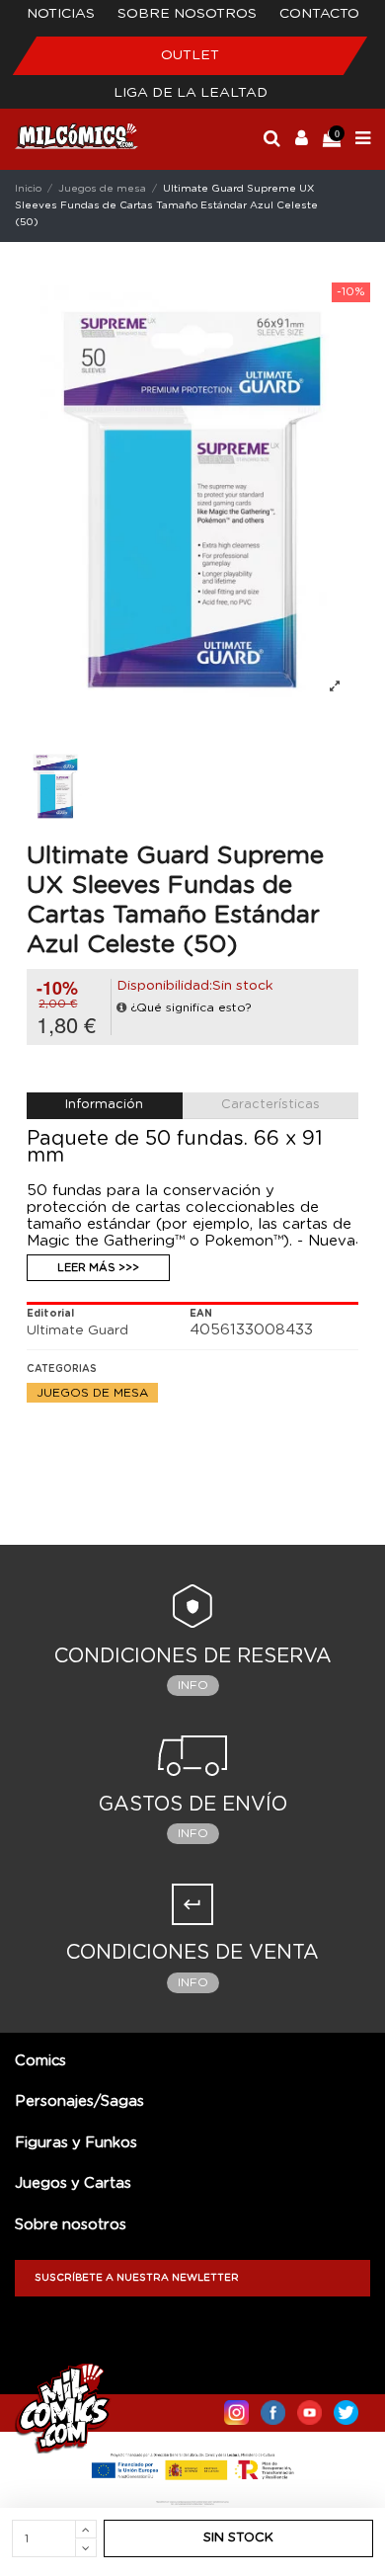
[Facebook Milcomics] (273, 2408)
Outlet (190, 55)
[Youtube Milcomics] (309, 2408)
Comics (40, 2061)
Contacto (319, 14)
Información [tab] (104, 1105)
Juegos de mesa (92, 1393)
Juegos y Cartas (73, 2183)
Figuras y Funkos (76, 2143)
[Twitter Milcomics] (346, 2408)
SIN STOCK (238, 2538)
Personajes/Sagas (79, 2101)
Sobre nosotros (187, 14)
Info (193, 1685)
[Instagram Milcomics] (236, 2408)
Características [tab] (270, 1105)
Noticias (61, 14)
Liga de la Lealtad (191, 93)
